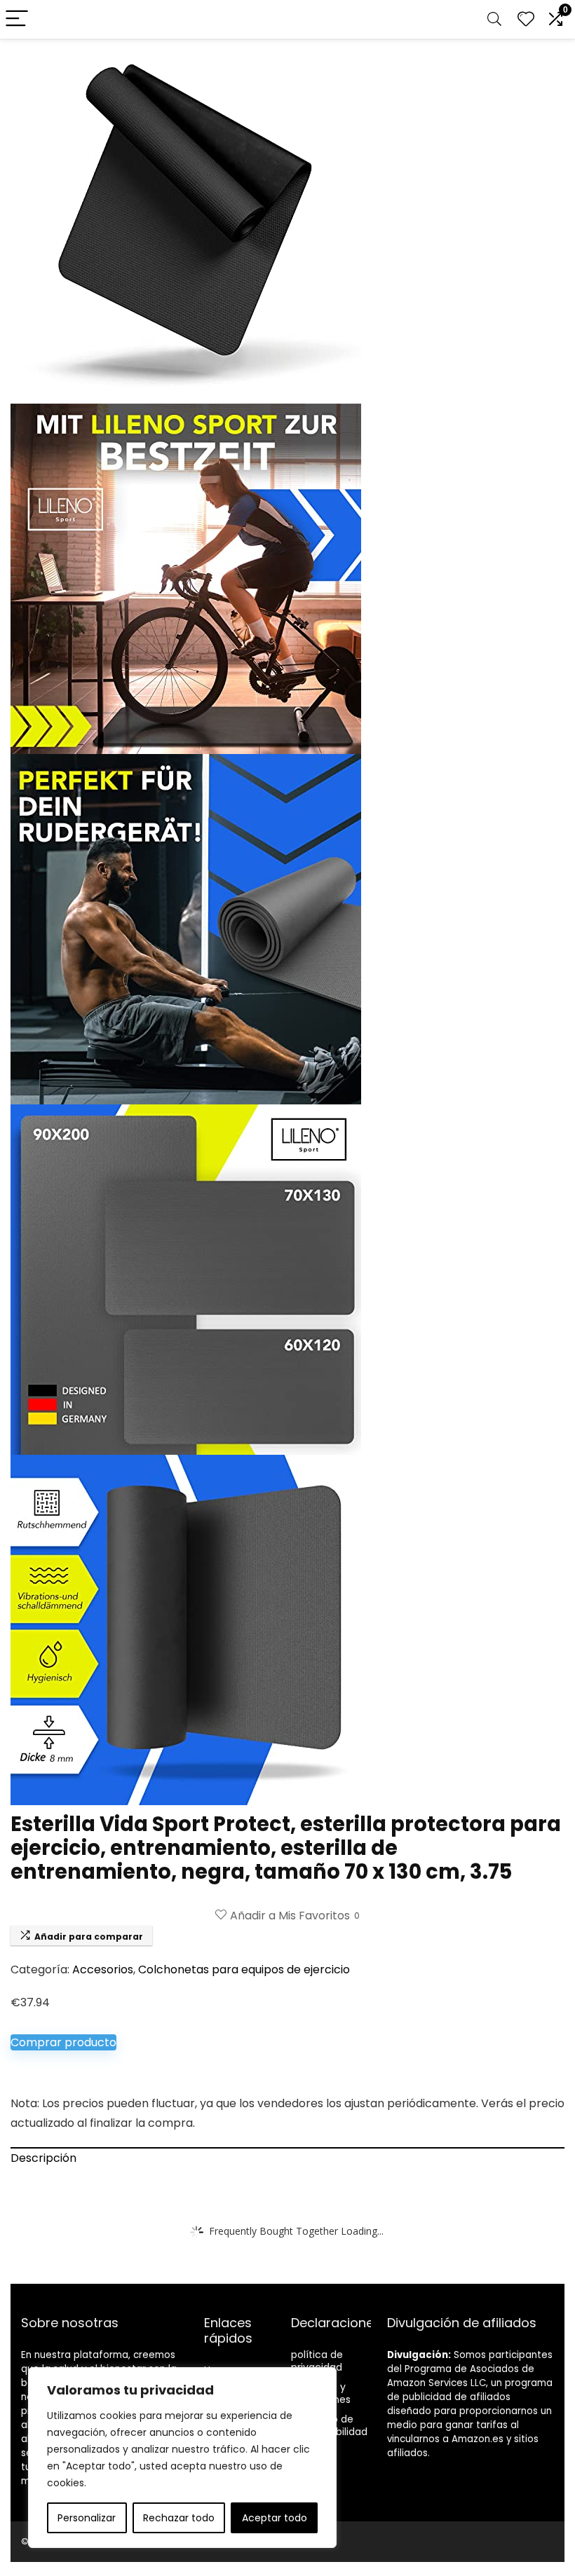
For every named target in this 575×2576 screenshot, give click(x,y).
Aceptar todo (275, 2518)
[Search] (494, 19)
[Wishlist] (526, 19)
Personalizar (87, 2518)
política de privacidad (317, 2361)
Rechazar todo (179, 2518)
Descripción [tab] (43, 2158)
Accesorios (103, 1969)
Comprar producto (63, 2042)
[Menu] (17, 19)
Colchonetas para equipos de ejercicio (244, 1969)
